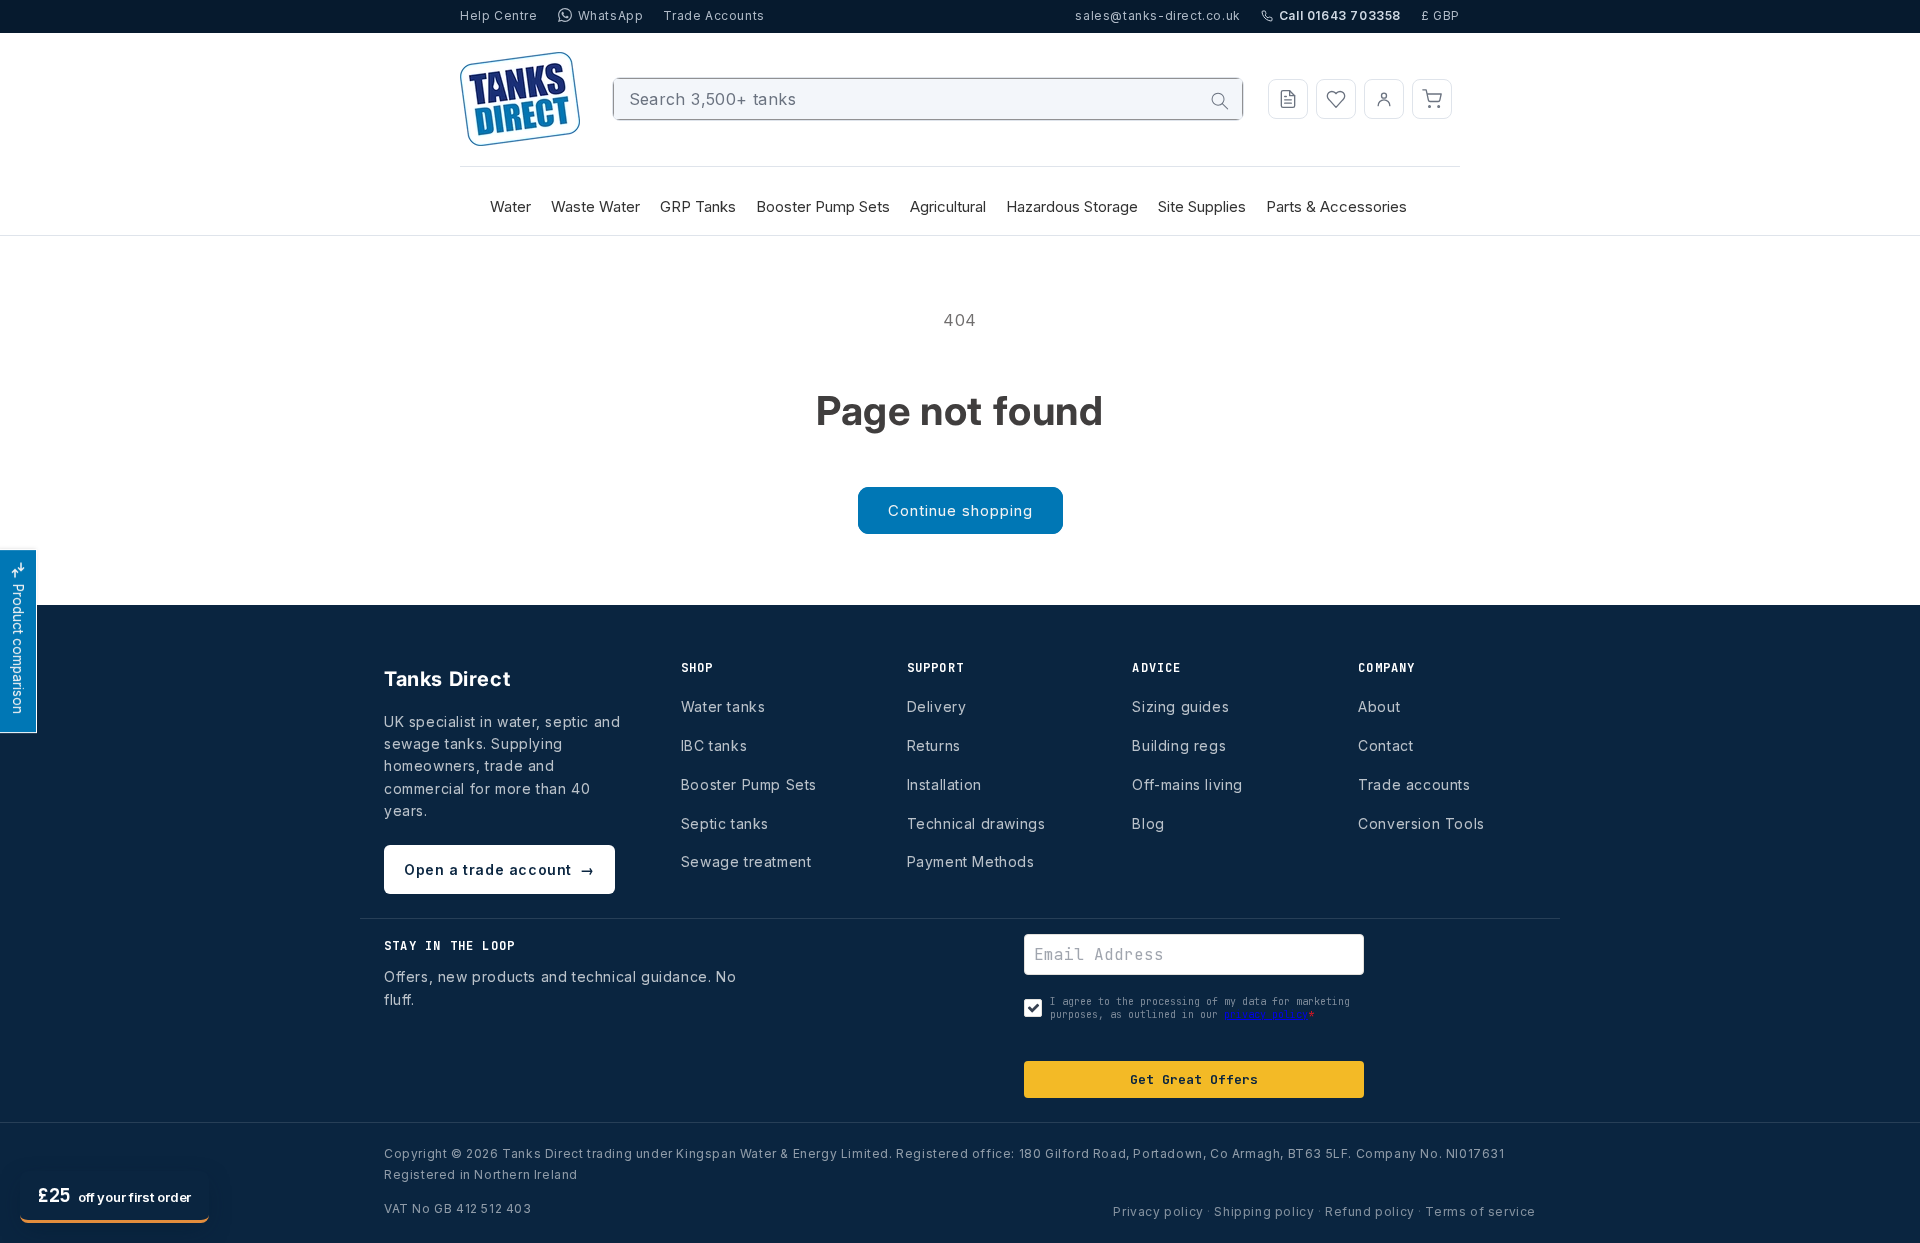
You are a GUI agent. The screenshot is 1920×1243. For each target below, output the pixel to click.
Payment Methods (971, 861)
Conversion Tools (1421, 823)
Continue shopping (960, 510)
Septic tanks (725, 823)
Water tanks (723, 706)
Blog (1148, 823)
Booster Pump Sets (749, 784)
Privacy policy (1158, 1211)
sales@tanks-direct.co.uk (1157, 15)
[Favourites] (1336, 99)
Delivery (937, 706)
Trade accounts (1414, 784)
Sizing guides (1180, 706)
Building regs (1179, 745)
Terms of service (1480, 1211)
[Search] (1220, 101)
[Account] (1384, 99)
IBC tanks (714, 745)
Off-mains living (1187, 784)
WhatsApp (611, 15)
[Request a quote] (1288, 99)
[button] (1432, 99)
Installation (944, 784)
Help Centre (499, 15)
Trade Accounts (713, 15)
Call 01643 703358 (1340, 15)
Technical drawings (976, 823)
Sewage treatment (746, 861)
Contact (1385, 745)
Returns (934, 745)
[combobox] (928, 99)
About (1379, 706)
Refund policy (1370, 1211)
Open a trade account (499, 869)
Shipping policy (1264, 1211)
